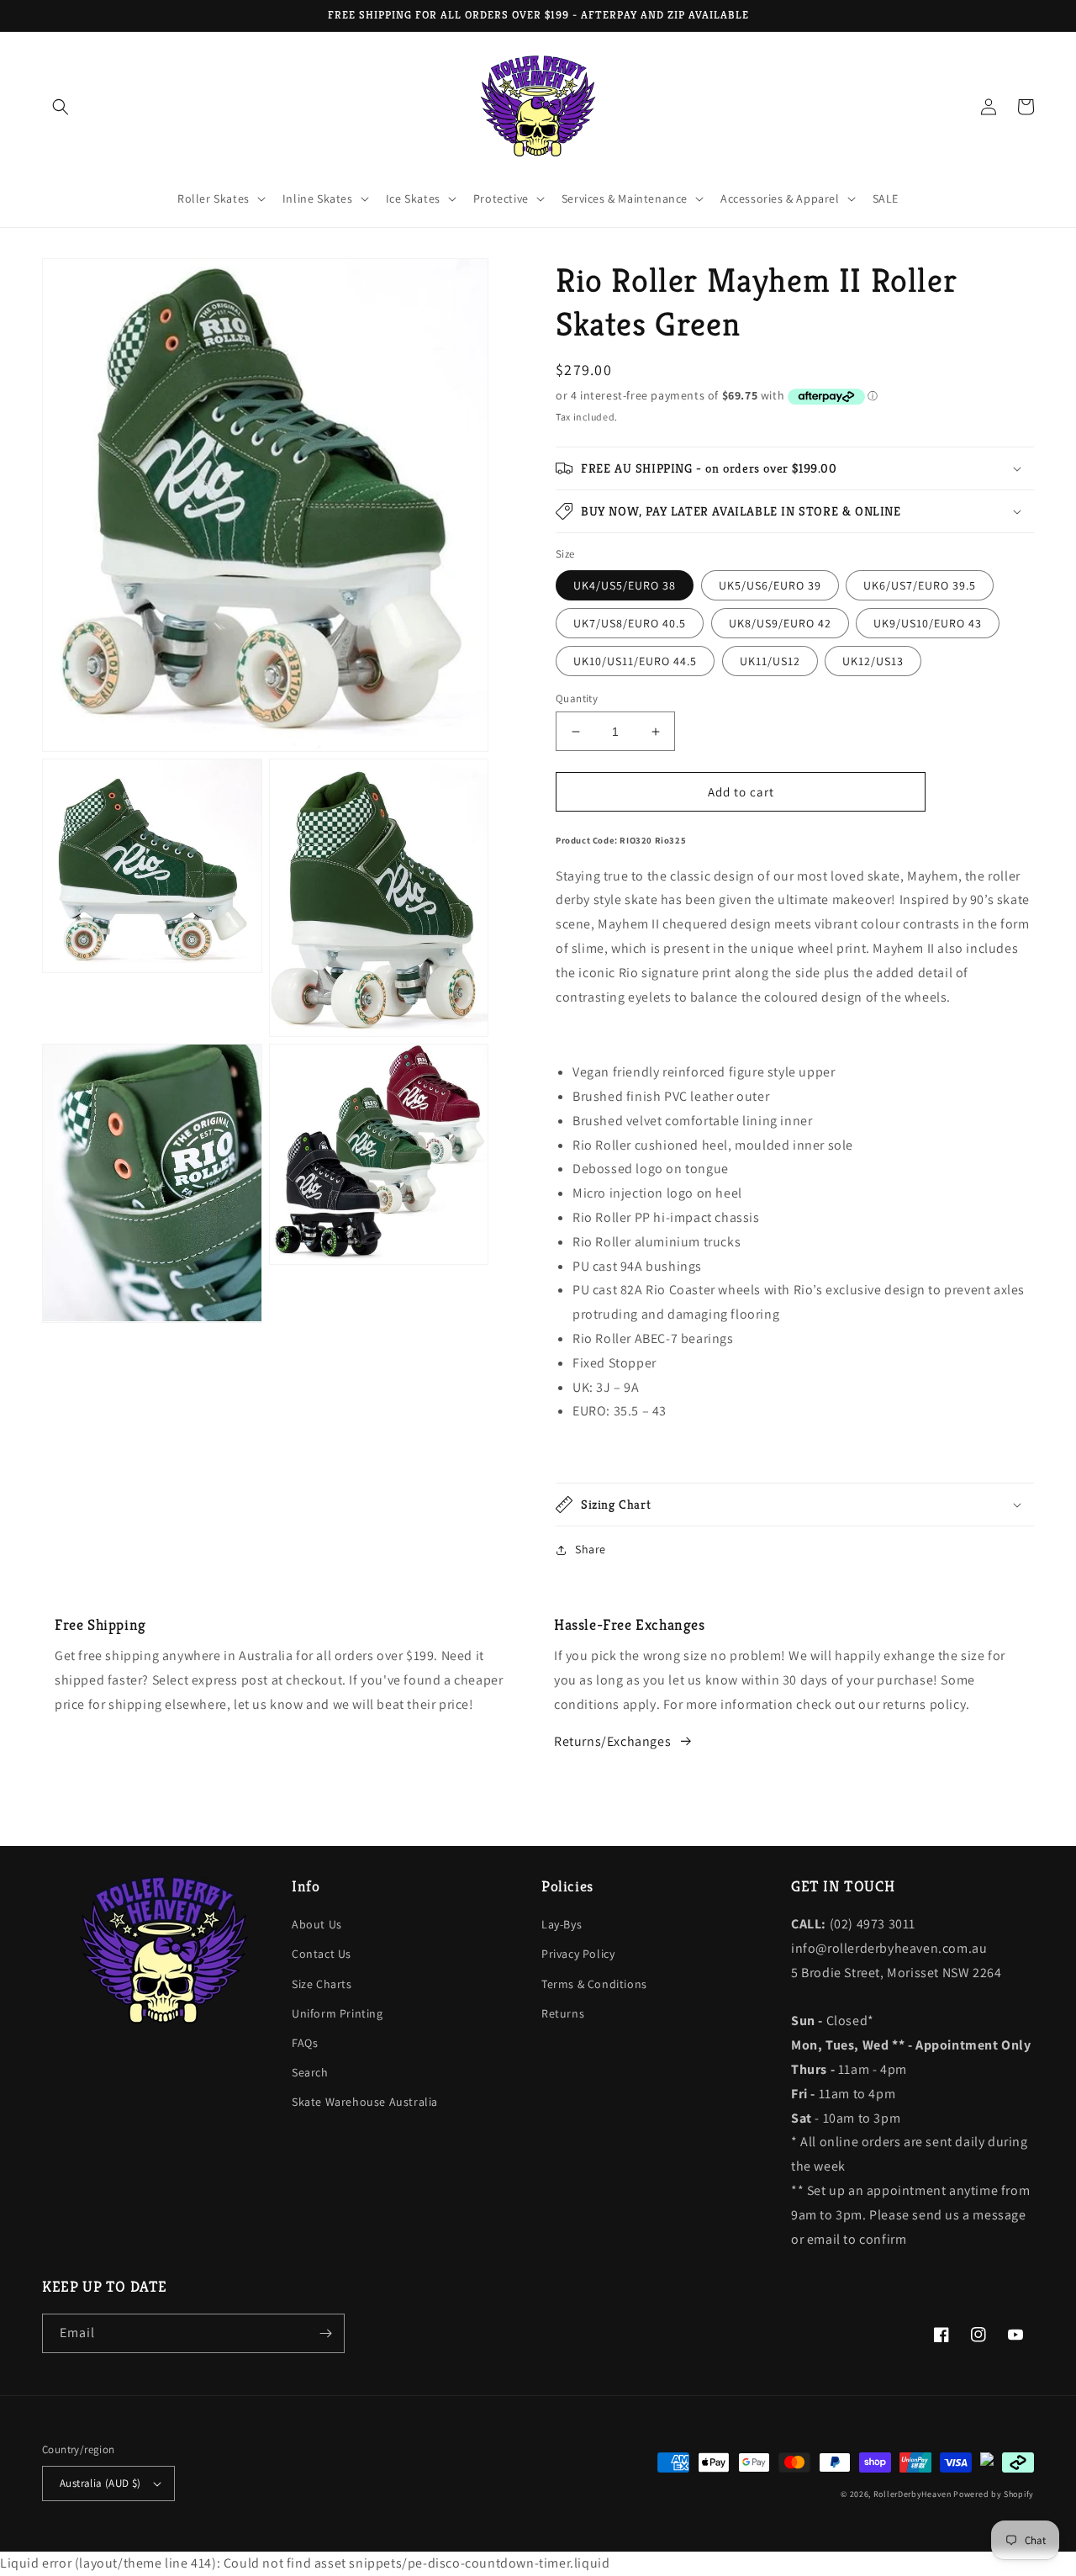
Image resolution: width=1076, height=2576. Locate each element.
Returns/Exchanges (612, 1741)
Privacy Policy (578, 1954)
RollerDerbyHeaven (912, 2494)
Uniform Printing (338, 2013)
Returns (563, 2013)
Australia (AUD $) (100, 2483)
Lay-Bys (562, 1924)
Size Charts (322, 1984)
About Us (317, 1924)
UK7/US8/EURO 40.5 (630, 623)
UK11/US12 (770, 661)
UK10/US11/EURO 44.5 (635, 661)
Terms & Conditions (594, 1984)
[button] (61, 107)
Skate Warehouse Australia (365, 2102)
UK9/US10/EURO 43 (928, 623)
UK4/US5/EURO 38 (625, 585)
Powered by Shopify (994, 2494)
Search (310, 2072)
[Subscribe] (325, 2333)
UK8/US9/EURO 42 (780, 623)
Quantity (577, 698)
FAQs (305, 2043)
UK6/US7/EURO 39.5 (920, 585)
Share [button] (591, 1549)
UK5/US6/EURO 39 (770, 585)
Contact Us (322, 1954)
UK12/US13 (873, 661)
